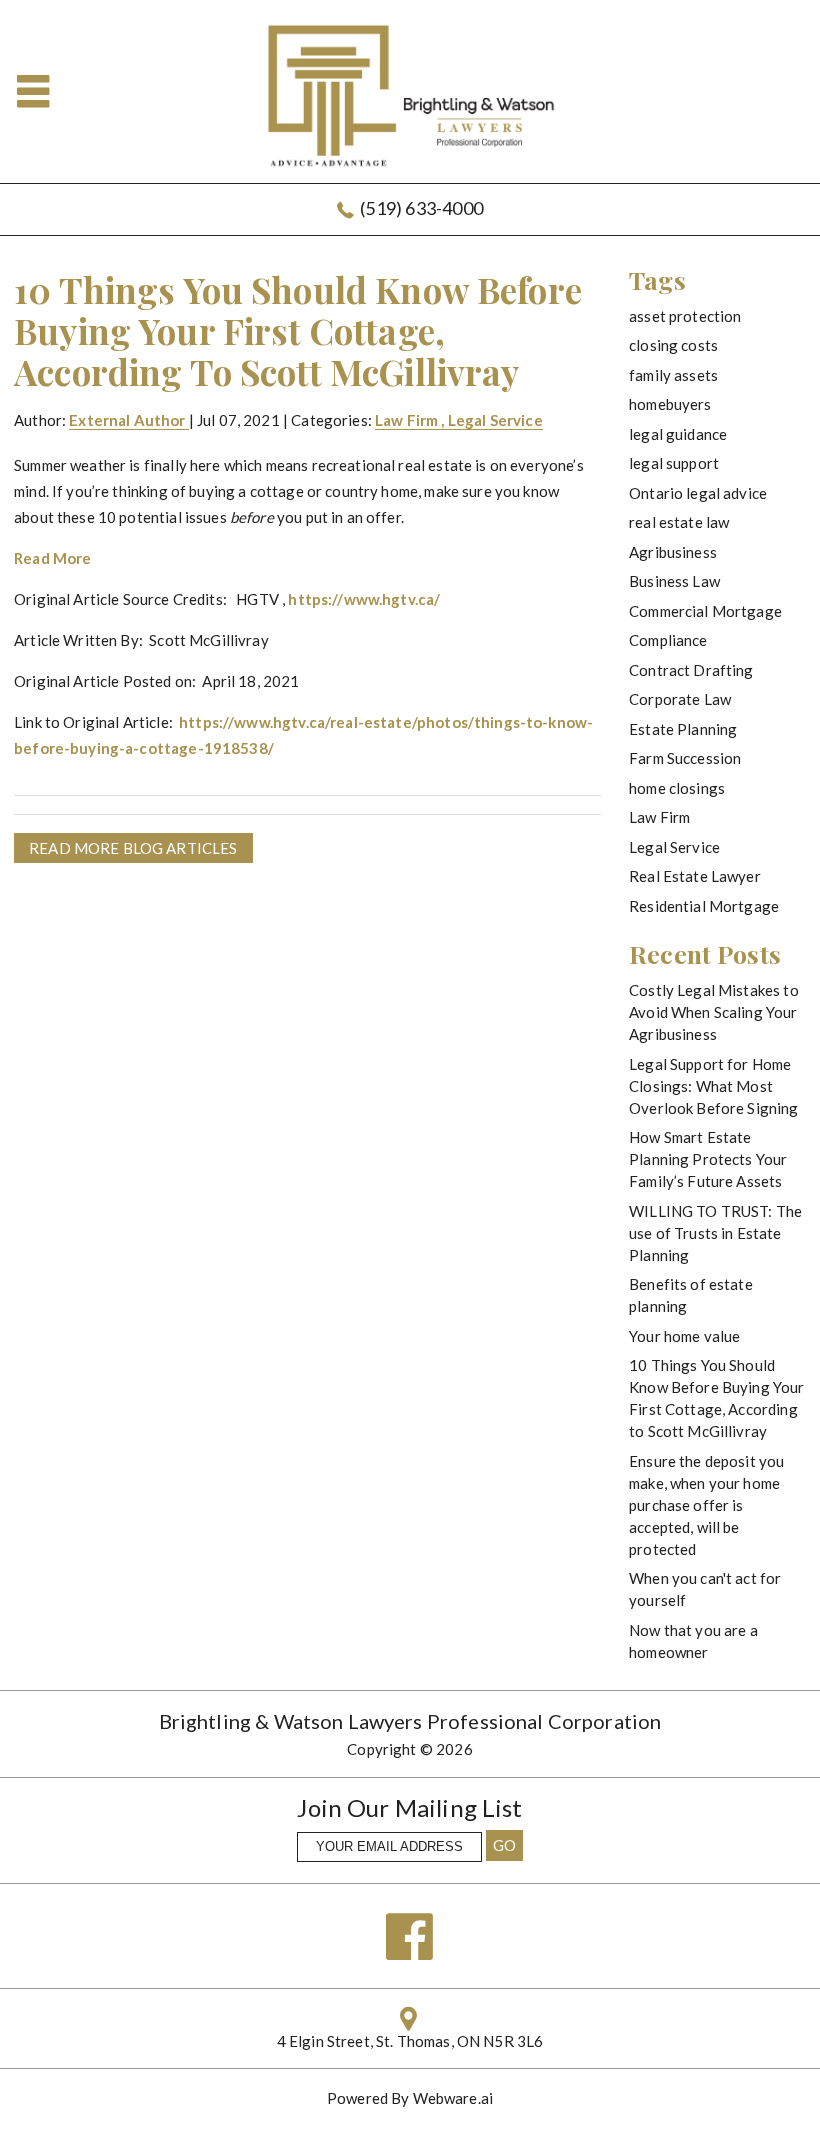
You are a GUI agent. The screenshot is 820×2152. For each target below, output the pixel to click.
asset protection (685, 316)
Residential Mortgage (704, 906)
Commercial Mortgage (705, 611)
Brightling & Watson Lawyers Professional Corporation (410, 1721)
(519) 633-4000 (421, 208)
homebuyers (670, 404)
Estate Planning (683, 729)
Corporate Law (680, 699)
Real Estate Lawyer (695, 876)
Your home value (684, 1336)
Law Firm (406, 420)
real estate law (679, 522)
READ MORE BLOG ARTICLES (133, 848)
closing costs (673, 345)
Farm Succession (685, 758)
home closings (677, 788)
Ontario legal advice (698, 493)
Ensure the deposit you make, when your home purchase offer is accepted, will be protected (706, 1505)
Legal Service (495, 420)
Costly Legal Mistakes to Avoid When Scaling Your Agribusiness (714, 1012)
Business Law (674, 581)
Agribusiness (673, 552)
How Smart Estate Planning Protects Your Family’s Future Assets (708, 1159)
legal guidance (678, 434)
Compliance (668, 640)
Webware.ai (453, 2098)
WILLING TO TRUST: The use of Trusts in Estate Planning (715, 1233)
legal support (674, 463)
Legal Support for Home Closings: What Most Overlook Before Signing (713, 1086)
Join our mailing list (409, 1809)
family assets (673, 375)
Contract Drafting (691, 670)
